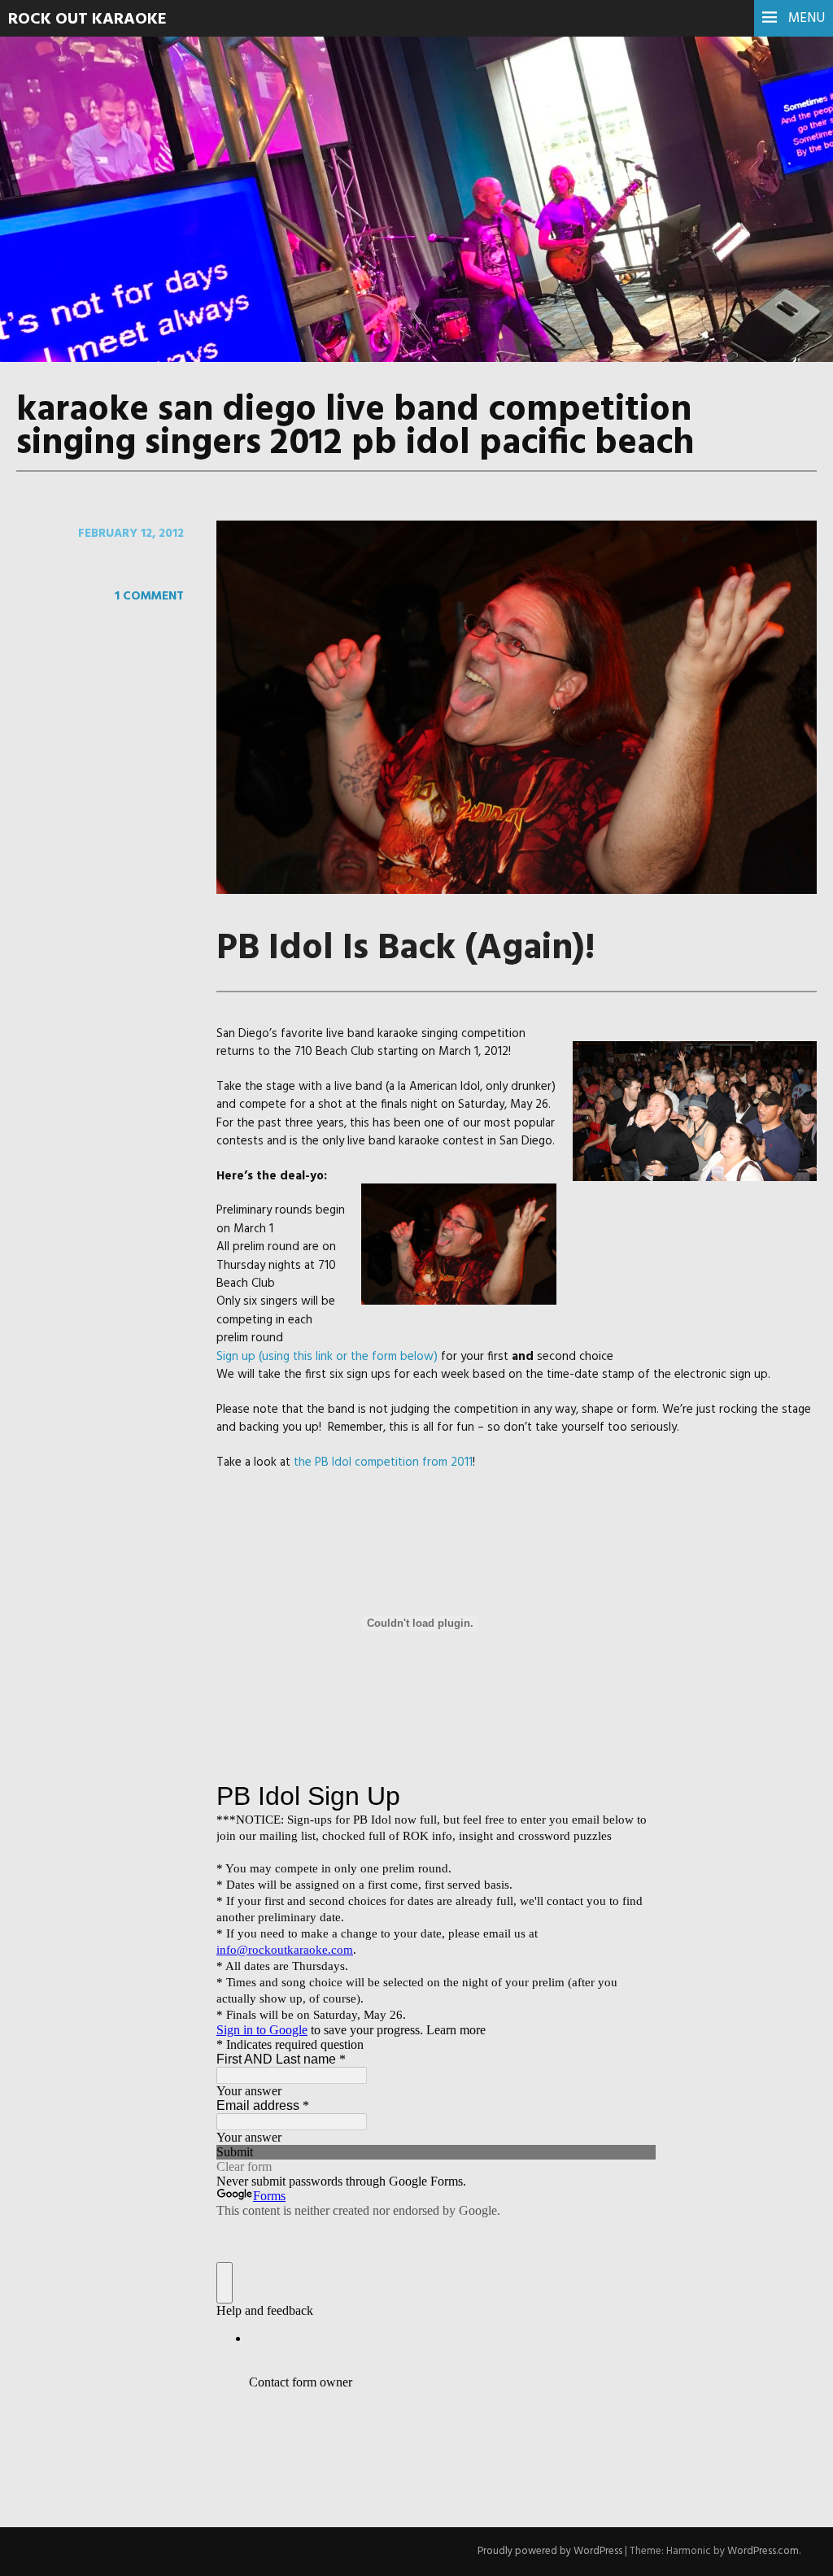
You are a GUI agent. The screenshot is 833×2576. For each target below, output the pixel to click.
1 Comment (149, 596)
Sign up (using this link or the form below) (327, 1357)
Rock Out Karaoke (87, 20)
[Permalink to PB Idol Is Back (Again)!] (517, 891)
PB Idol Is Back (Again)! (406, 949)
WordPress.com (763, 2551)
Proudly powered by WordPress (550, 2551)
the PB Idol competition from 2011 (383, 1462)
